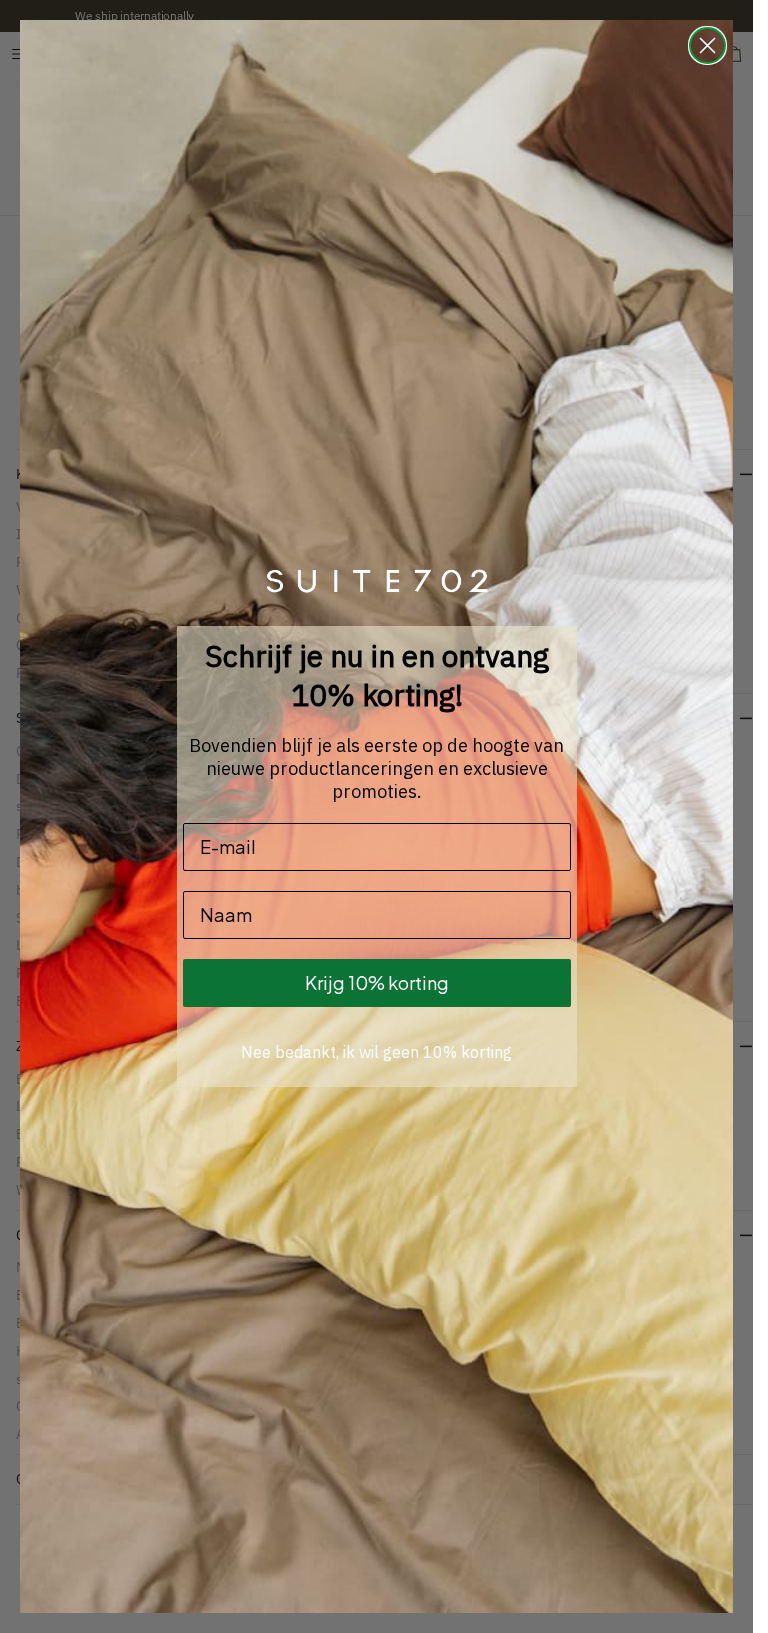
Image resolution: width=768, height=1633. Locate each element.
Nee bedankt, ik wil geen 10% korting (376, 1052)
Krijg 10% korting (377, 982)
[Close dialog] (707, 45)
